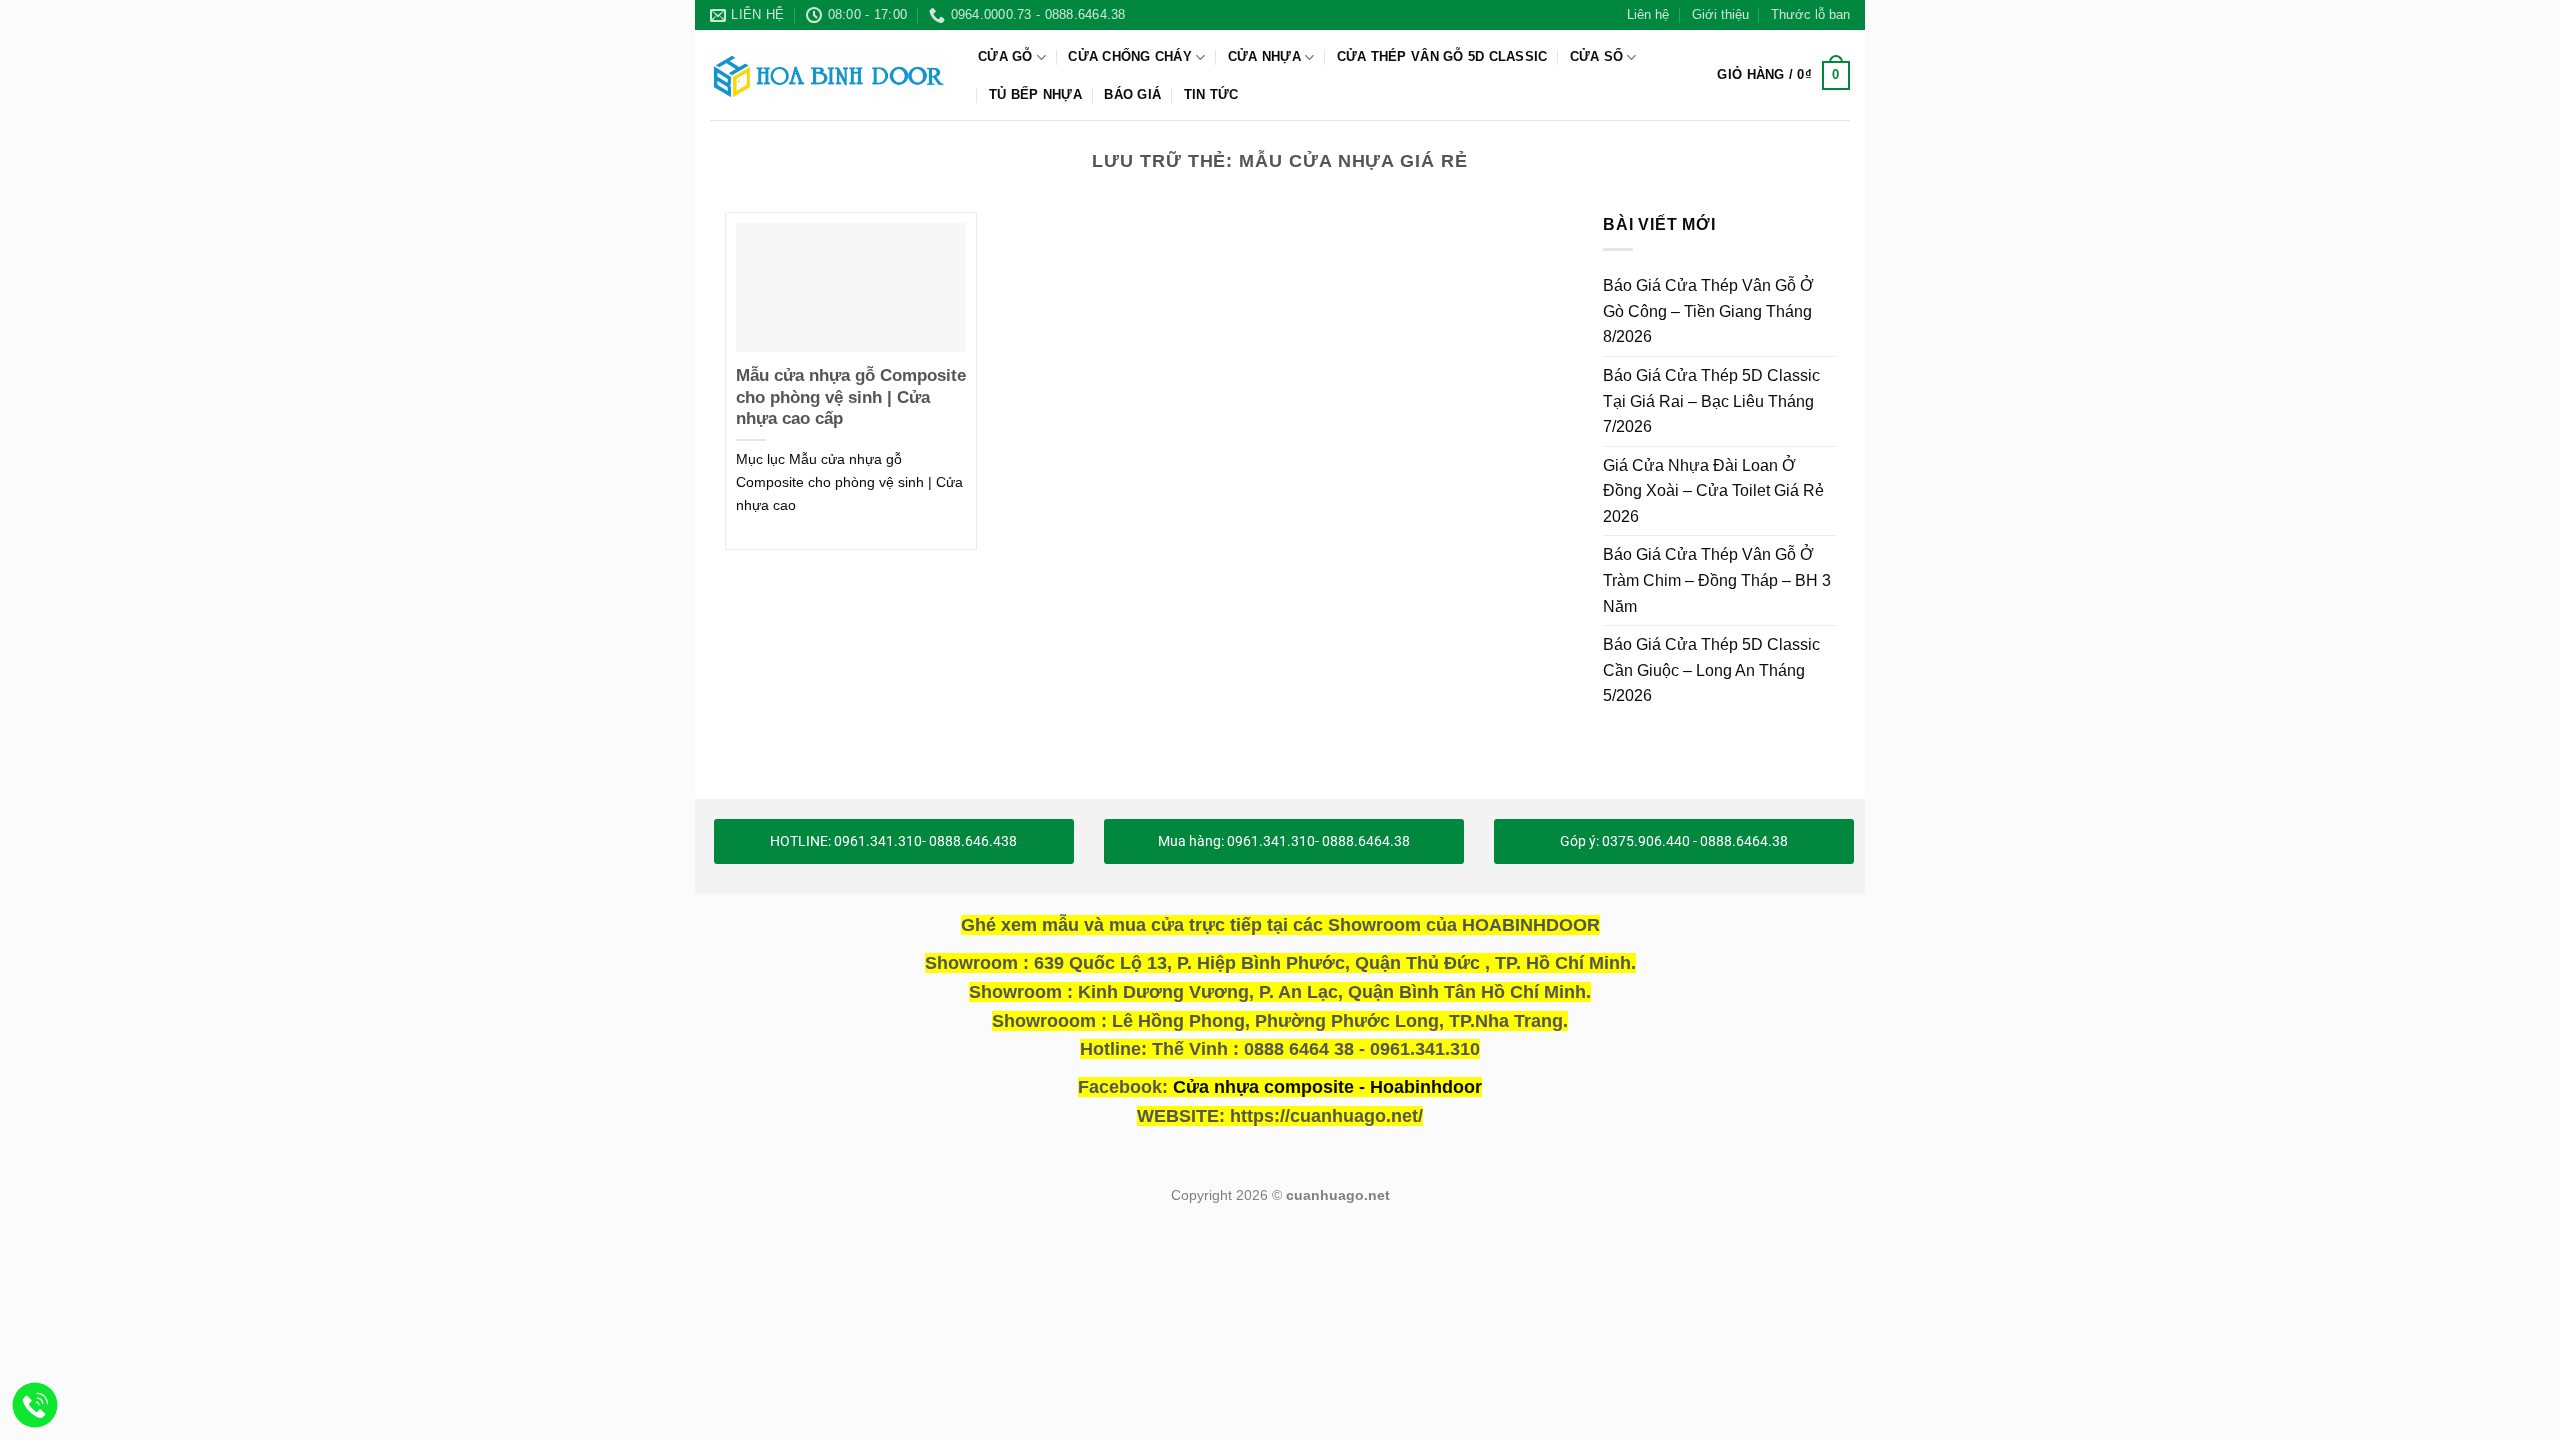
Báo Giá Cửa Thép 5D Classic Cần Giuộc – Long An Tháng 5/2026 (1711, 670)
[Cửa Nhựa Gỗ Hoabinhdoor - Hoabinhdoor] (829, 75)
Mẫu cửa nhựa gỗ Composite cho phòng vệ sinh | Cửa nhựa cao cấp (851, 397)
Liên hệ (1648, 14)
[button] (1783, 76)
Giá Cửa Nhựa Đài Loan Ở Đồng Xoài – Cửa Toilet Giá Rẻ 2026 (1713, 490)
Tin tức (1211, 94)
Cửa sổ (1597, 56)
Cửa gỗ (1005, 56)
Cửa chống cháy (1130, 56)
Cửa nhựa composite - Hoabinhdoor (1327, 1087)
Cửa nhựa (1264, 56)
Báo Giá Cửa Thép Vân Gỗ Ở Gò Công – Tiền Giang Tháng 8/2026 (1708, 311)
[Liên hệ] (35, 1405)
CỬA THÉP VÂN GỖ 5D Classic (1442, 56)
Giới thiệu (1720, 14)
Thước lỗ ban (1810, 14)
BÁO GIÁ (1132, 94)
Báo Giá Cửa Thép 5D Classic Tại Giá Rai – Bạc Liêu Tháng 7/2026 (1711, 401)
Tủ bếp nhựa (1035, 94)
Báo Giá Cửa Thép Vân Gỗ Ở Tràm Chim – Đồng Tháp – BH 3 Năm (1717, 580)
